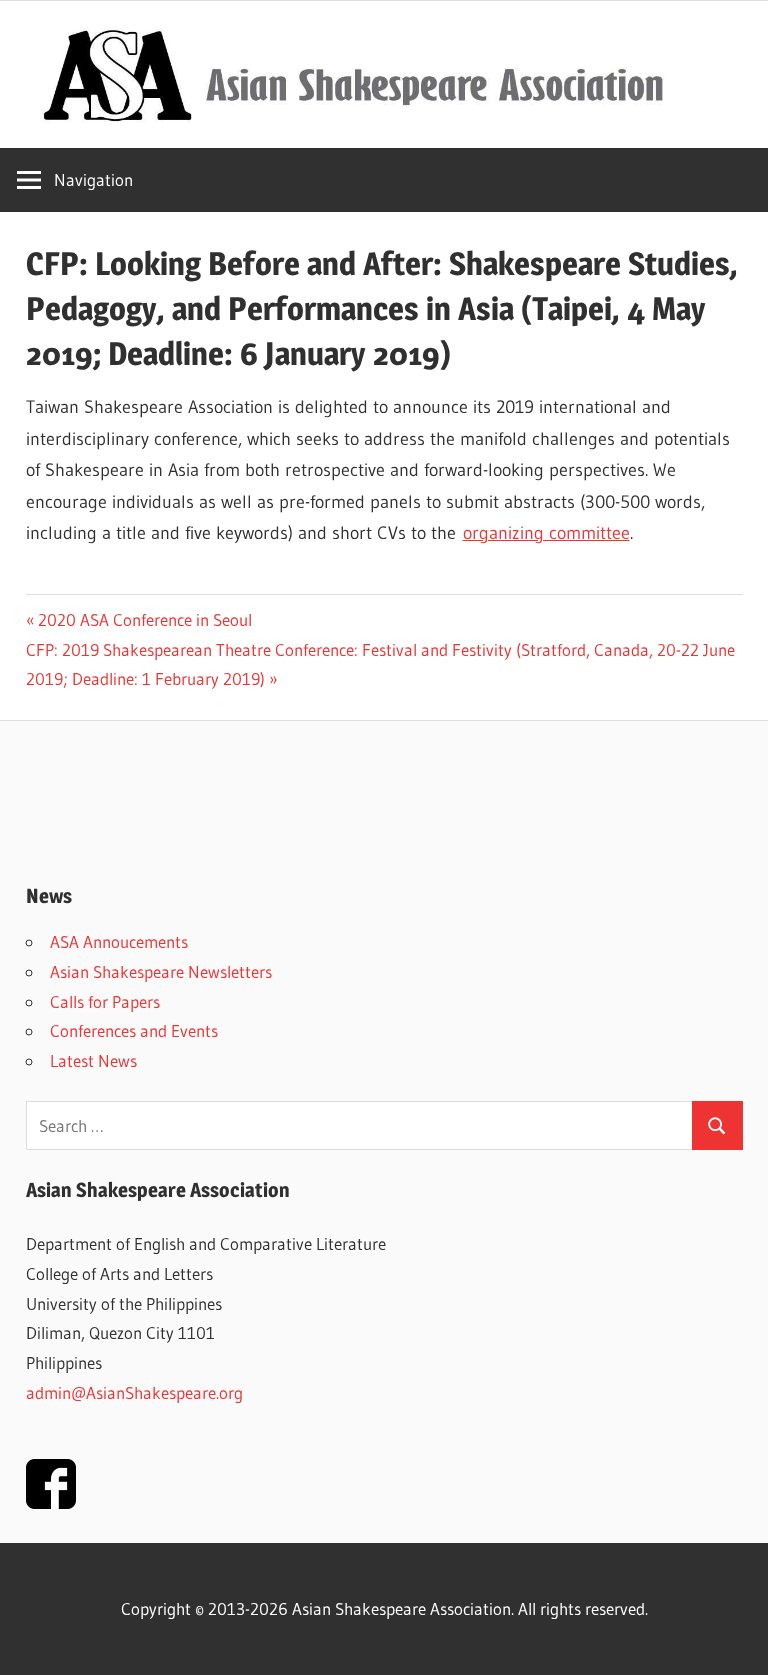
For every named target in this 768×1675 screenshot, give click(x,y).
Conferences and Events (134, 1030)
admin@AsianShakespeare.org (134, 1392)
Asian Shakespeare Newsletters (161, 971)
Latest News (93, 1060)
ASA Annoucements (119, 941)
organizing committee (546, 533)
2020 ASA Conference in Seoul (144, 619)
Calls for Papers (105, 1001)
